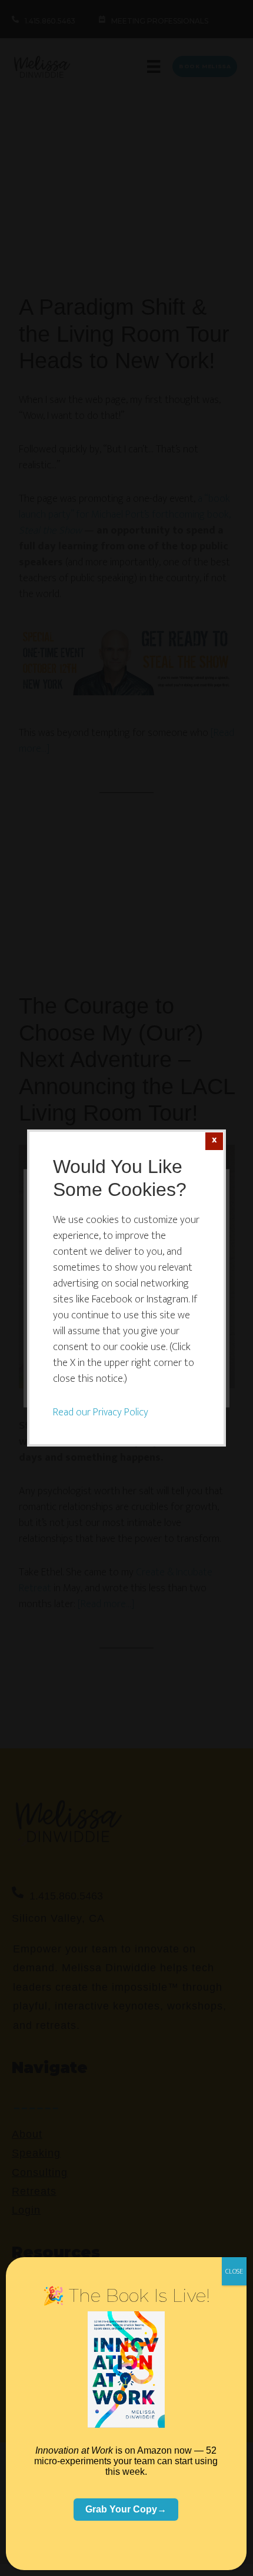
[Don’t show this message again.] (214, 1141)
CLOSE (234, 2271)
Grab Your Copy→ (126, 2509)
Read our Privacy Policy (101, 1412)
